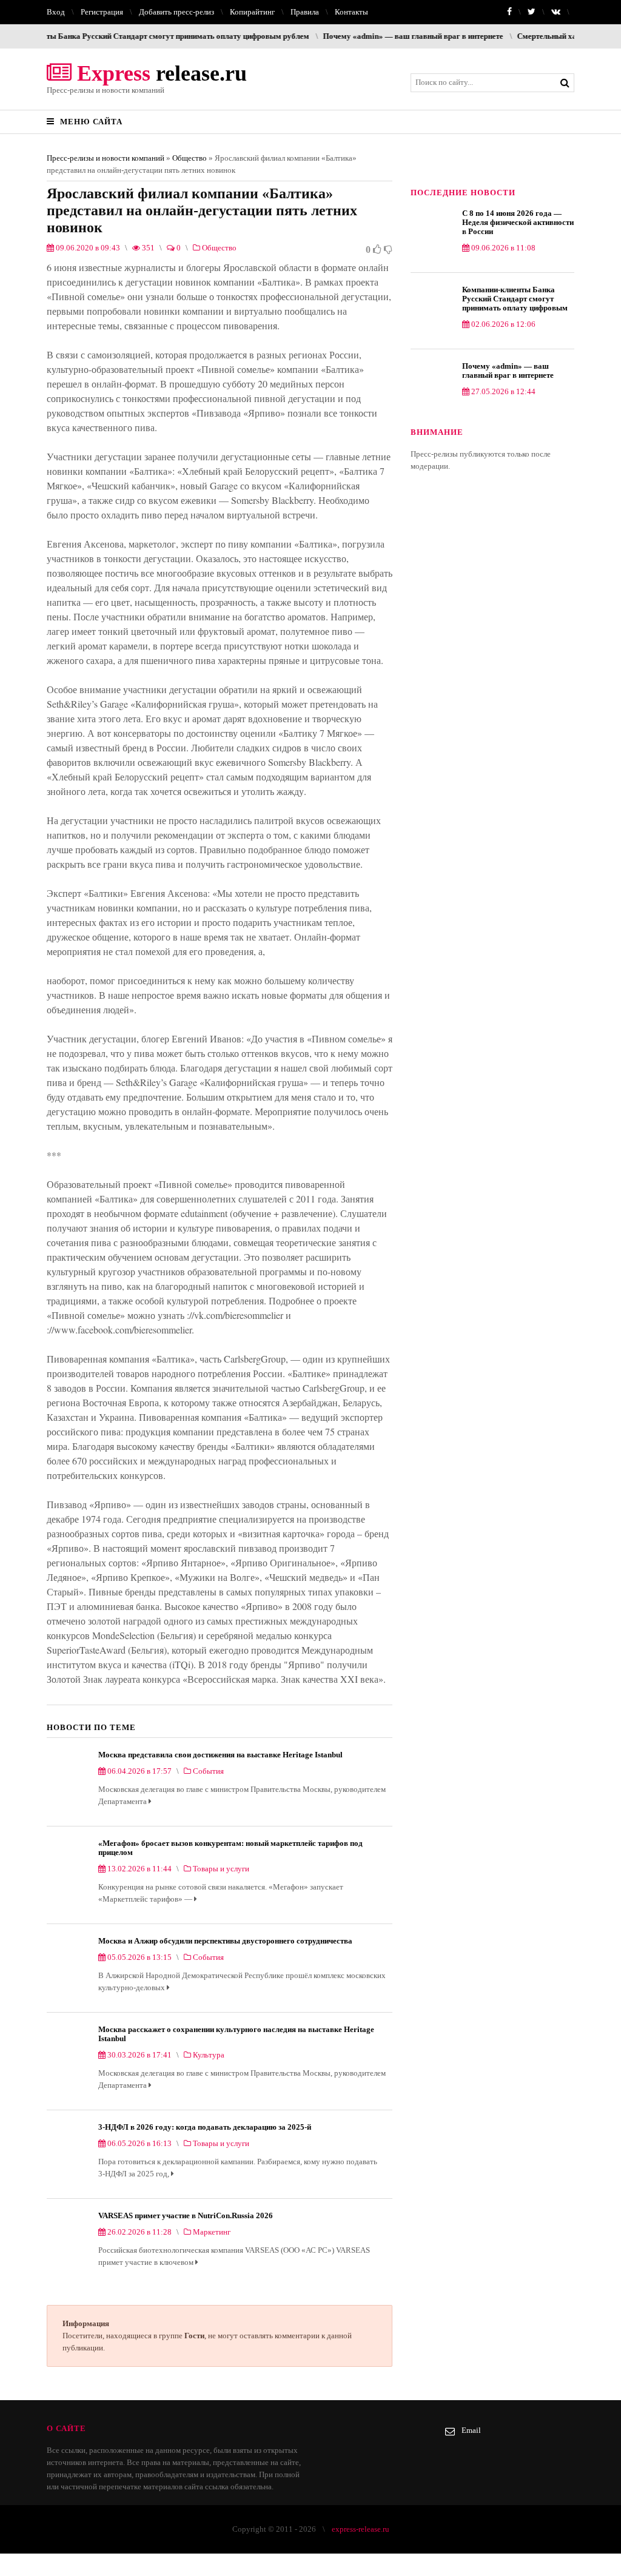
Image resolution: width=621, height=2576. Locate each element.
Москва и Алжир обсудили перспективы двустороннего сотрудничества (225, 1941)
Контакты (351, 12)
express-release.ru (361, 2529)
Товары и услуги (221, 1869)
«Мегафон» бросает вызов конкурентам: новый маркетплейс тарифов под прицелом (230, 1848)
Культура (209, 2055)
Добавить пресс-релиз (176, 12)
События (208, 1771)
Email (471, 2430)
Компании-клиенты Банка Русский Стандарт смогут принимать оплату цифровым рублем (515, 299)
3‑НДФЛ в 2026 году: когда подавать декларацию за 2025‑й (205, 2127)
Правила (305, 12)
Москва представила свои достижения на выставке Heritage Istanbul (220, 1755)
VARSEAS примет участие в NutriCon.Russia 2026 (186, 2215)
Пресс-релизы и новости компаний (106, 158)
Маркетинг (212, 2232)
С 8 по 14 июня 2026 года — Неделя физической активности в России (518, 222)
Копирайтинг (252, 12)
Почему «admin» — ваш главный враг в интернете (362, 36)
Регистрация (102, 12)
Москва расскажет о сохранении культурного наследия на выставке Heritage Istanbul (236, 2034)
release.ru (159, 73)
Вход (56, 12)
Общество (190, 158)
